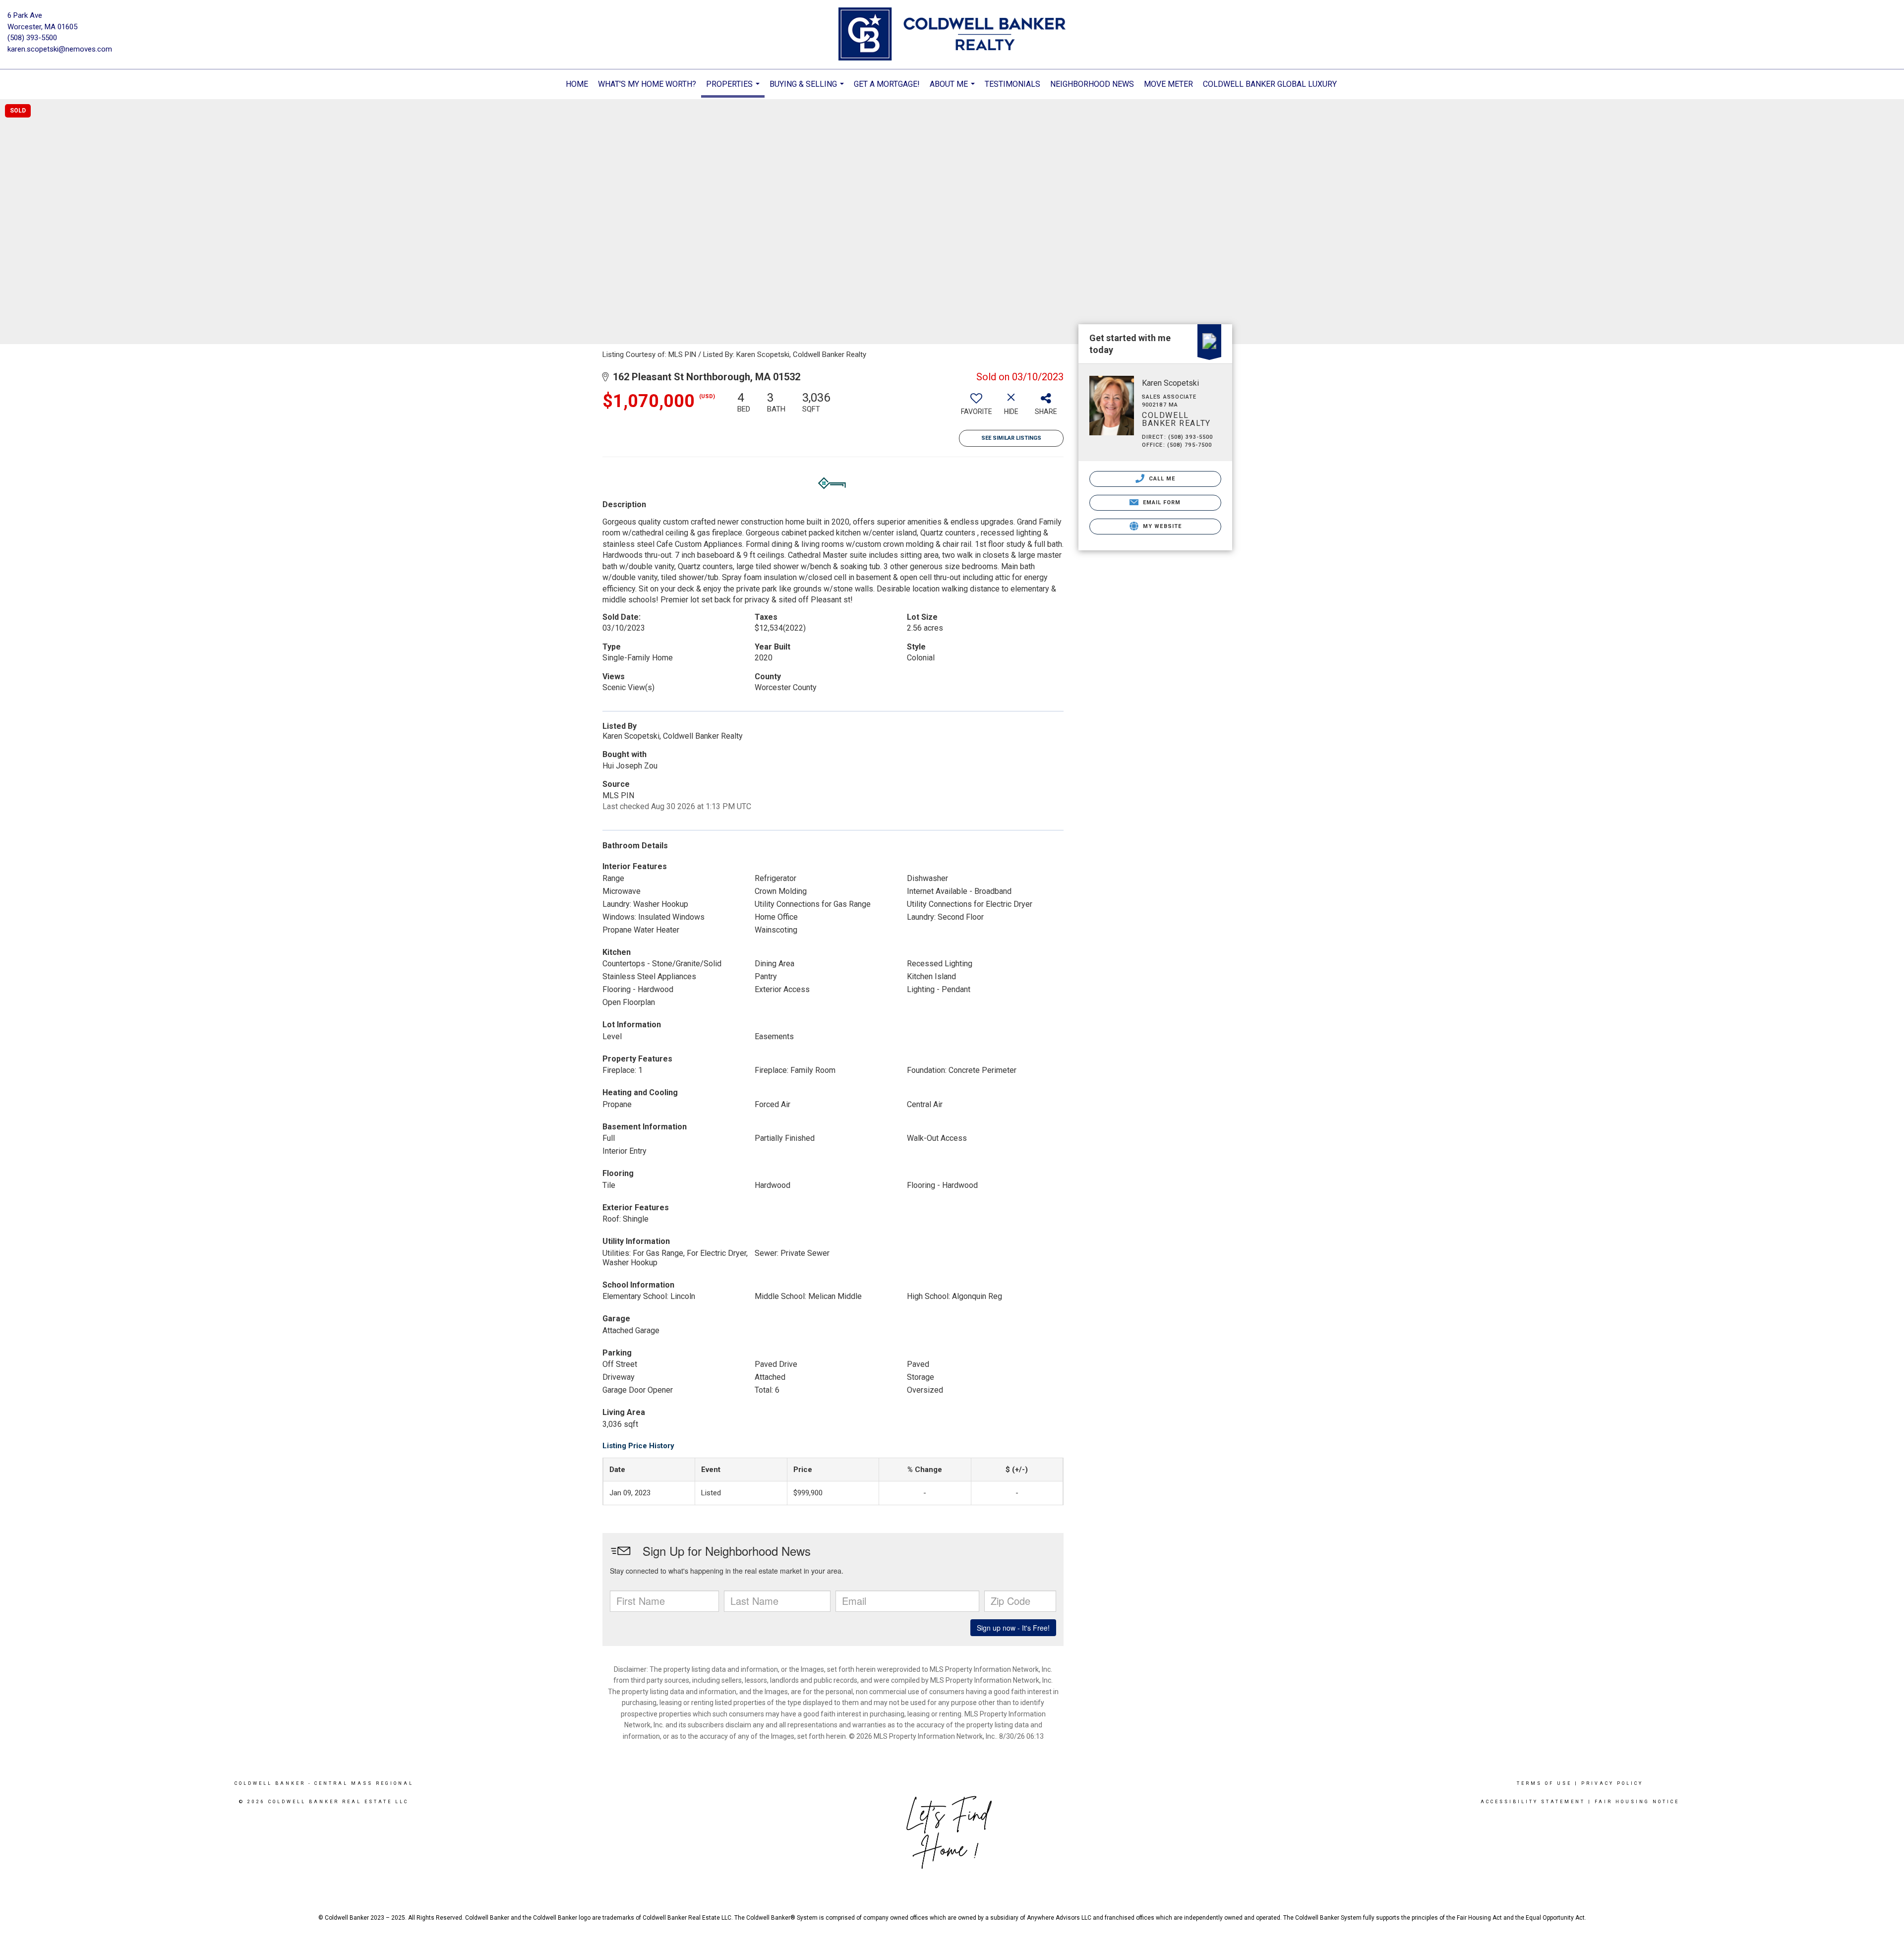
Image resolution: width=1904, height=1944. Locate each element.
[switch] (976, 407)
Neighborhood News (1092, 84)
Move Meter (1168, 84)
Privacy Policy (1612, 1783)
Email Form (1160, 502)
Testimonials (1012, 84)
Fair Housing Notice (1637, 1802)
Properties (734, 88)
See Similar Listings (1011, 438)
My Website (1161, 526)
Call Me (1161, 479)
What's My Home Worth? (647, 84)
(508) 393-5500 (32, 38)
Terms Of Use (1544, 1783)
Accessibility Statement (1533, 1802)
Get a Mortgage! (887, 84)
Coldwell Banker (270, 1783)
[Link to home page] (952, 35)
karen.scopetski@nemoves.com (60, 49)
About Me (953, 89)
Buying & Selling (808, 89)
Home (577, 84)
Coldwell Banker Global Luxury (1270, 84)
